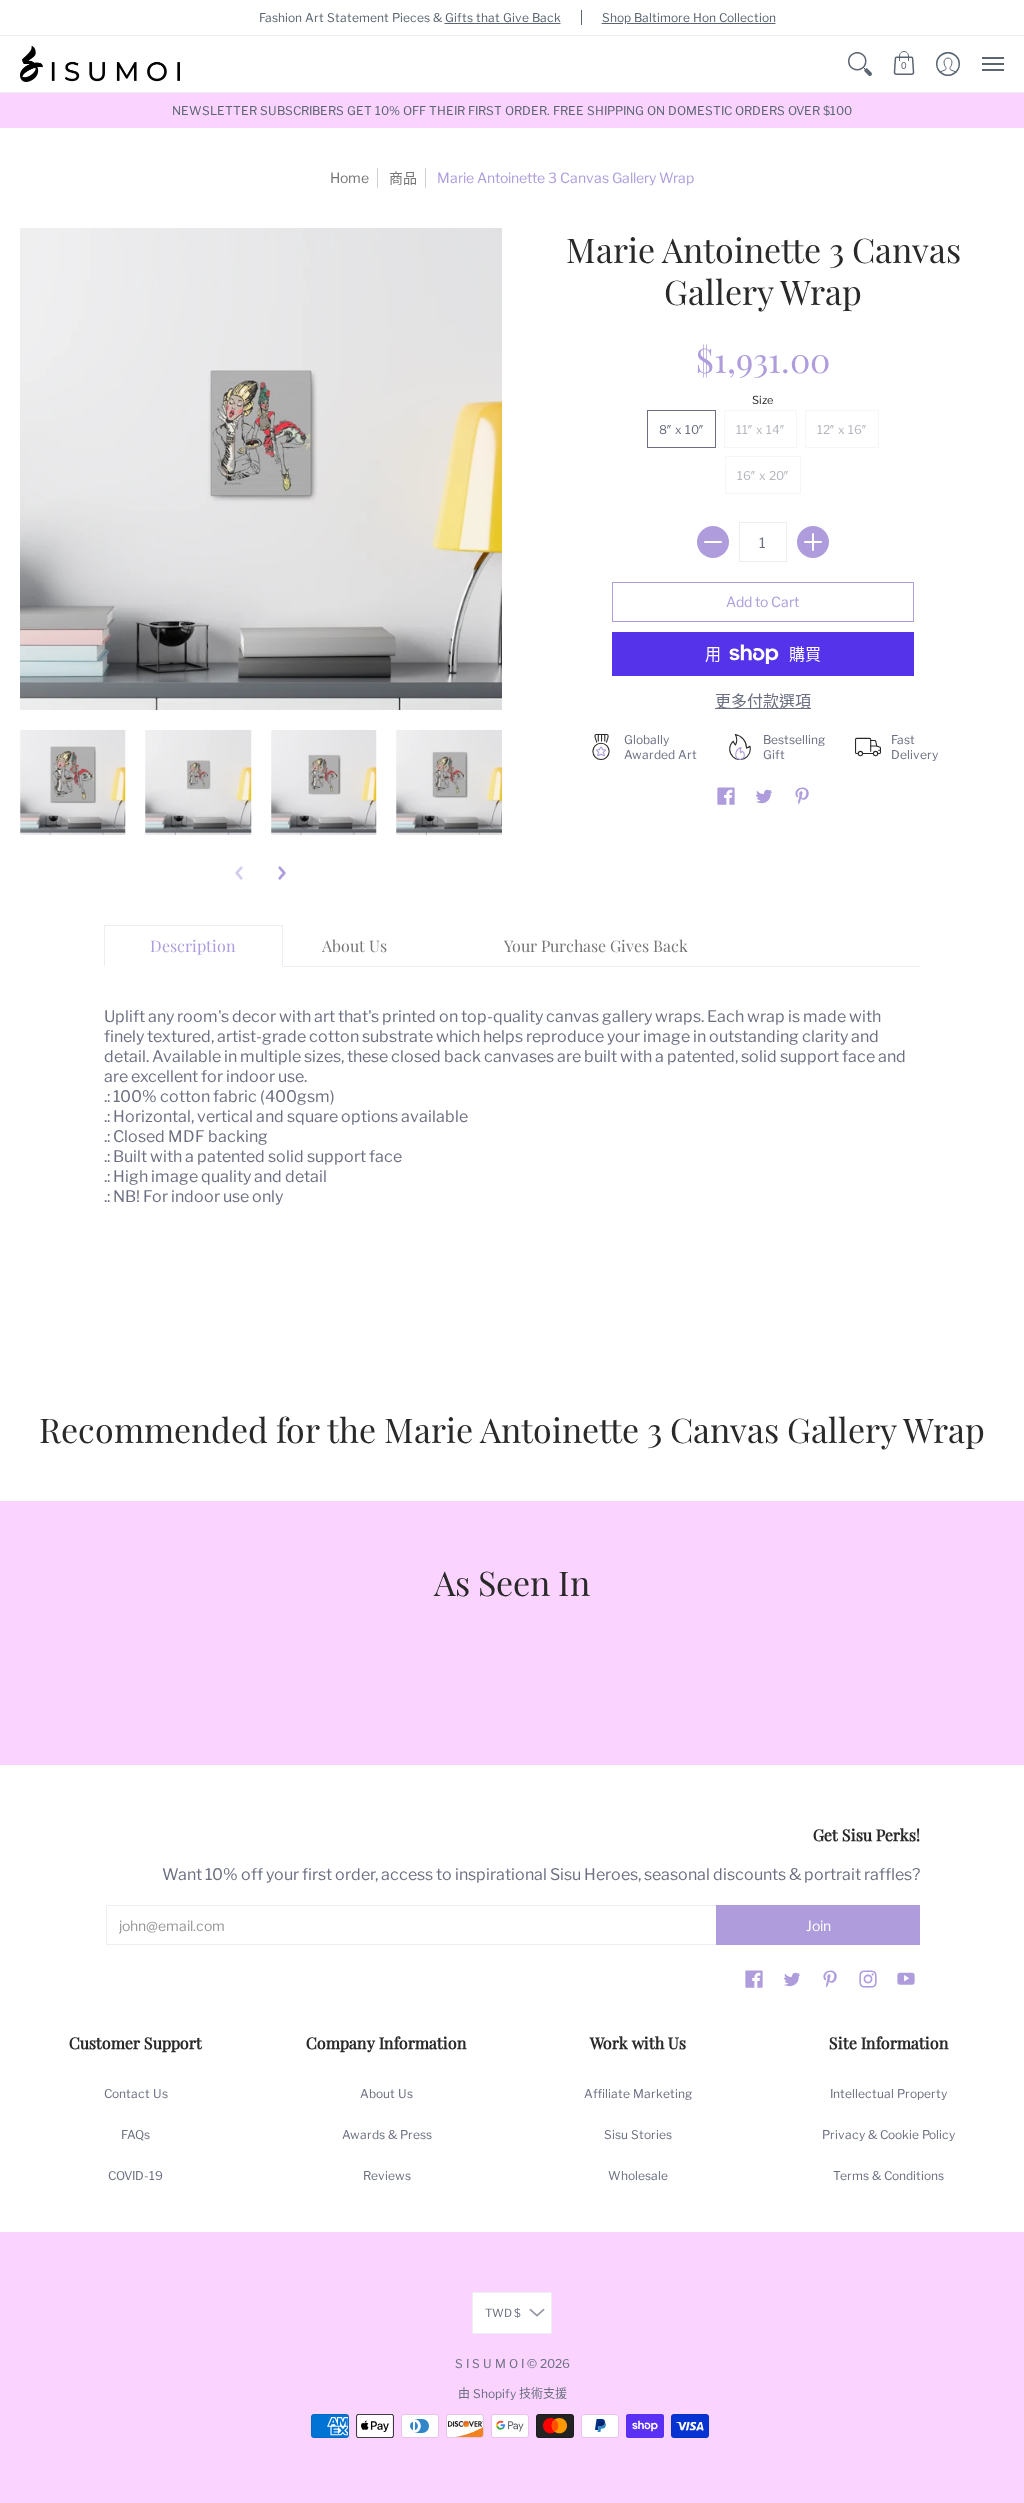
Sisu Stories (638, 2134)
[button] (860, 64)
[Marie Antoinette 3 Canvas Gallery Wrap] (73, 783)
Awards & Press (387, 2134)
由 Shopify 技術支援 (512, 2393)
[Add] (813, 542)
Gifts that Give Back (503, 17)
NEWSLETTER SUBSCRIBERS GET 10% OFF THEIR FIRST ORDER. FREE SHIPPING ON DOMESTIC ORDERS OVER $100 (512, 110)
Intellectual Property (888, 2093)
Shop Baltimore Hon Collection (689, 17)
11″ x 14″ (760, 429)
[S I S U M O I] (100, 64)
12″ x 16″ (842, 429)
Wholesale (638, 2175)
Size (762, 400)
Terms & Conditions (888, 2175)
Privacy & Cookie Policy (888, 2134)
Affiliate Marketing (638, 2093)
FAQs (135, 2134)
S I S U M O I (489, 2363)
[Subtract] (713, 542)
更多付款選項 (763, 701)
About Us (386, 2093)
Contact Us (136, 2093)
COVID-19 (135, 2175)
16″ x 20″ (763, 475)
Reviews (387, 2175)
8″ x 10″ (681, 429)
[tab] (194, 946)
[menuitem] (860, 64)
